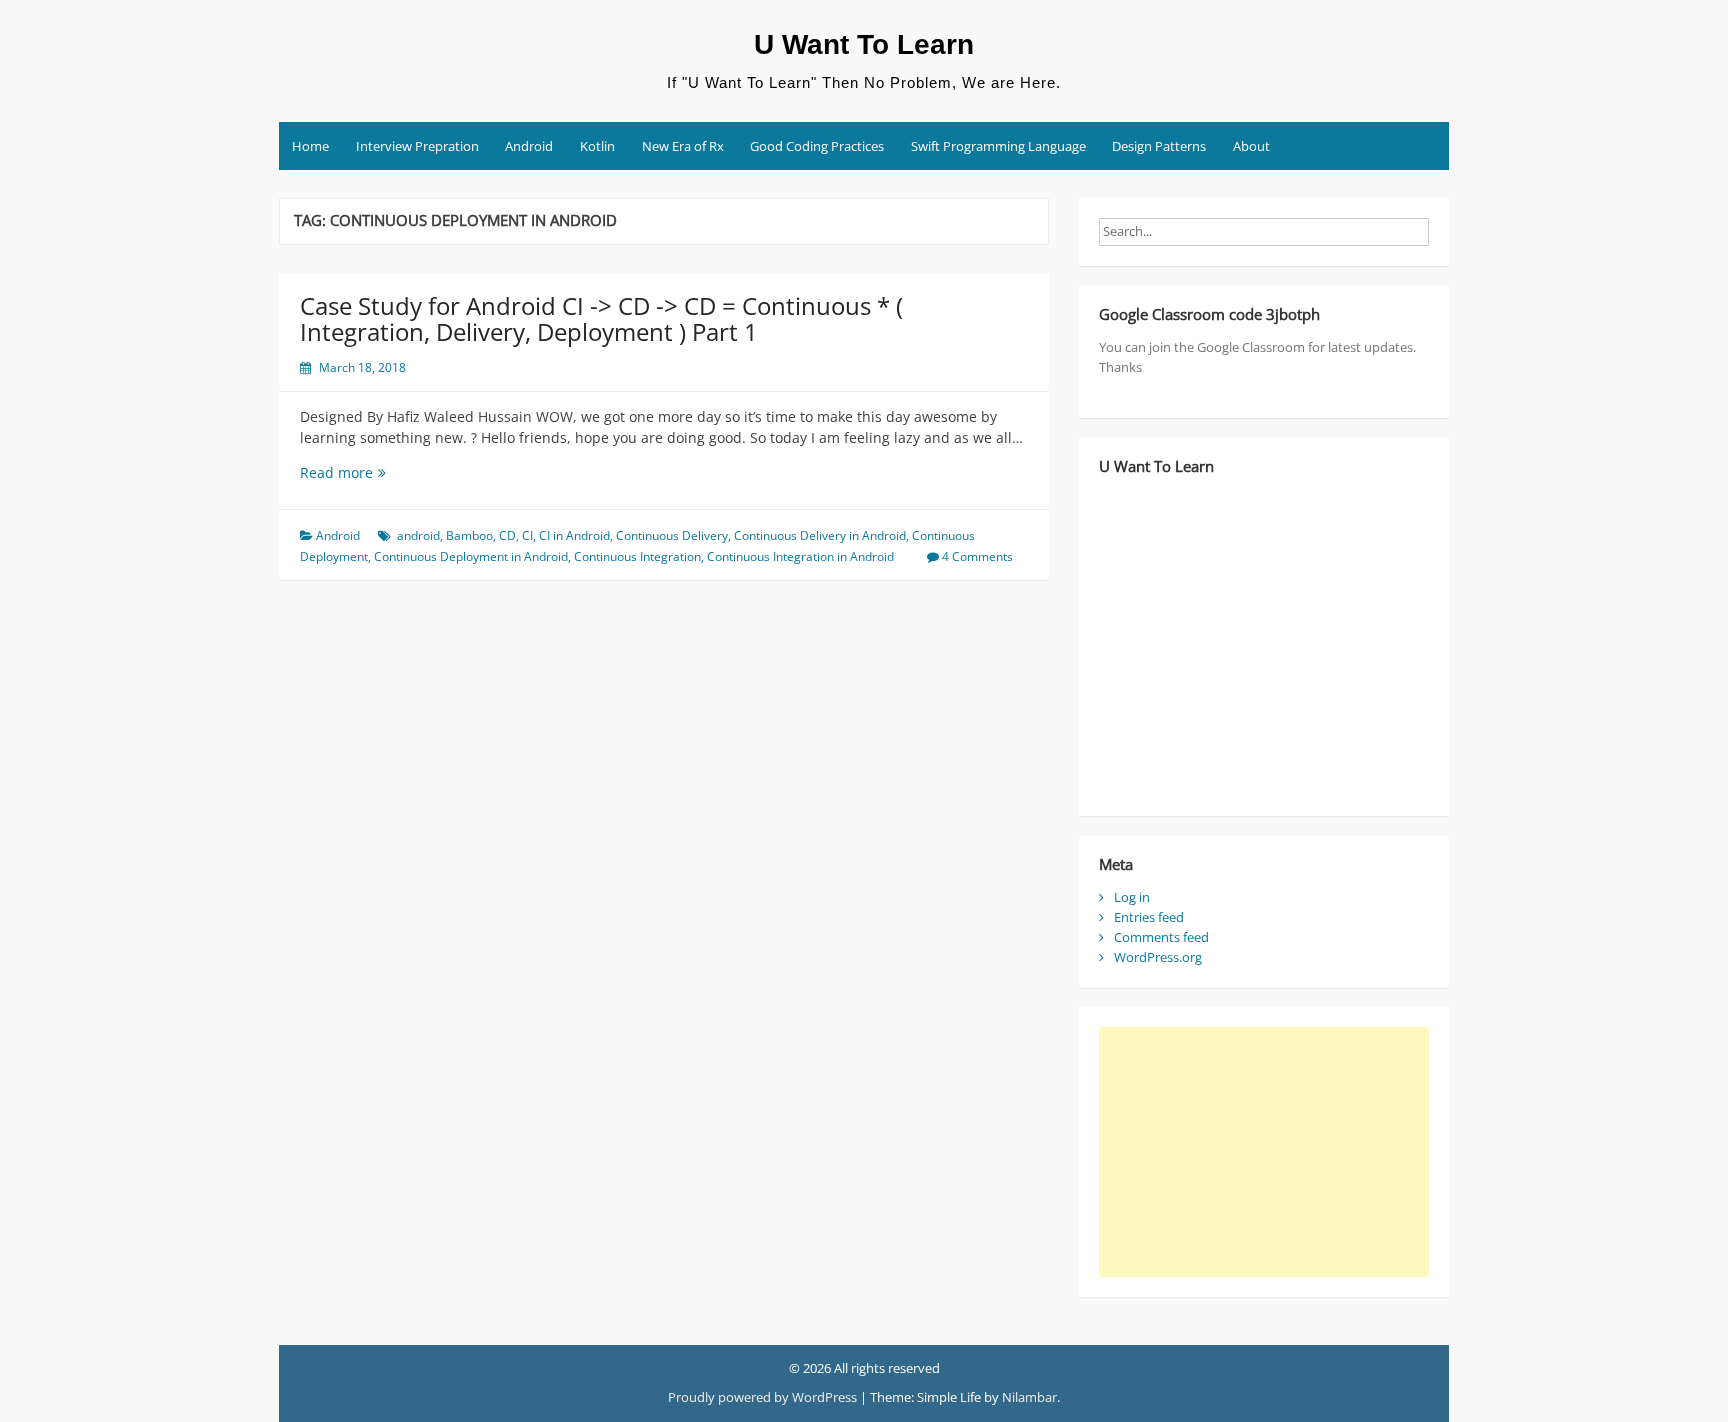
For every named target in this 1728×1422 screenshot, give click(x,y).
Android (529, 146)
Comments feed (1161, 937)
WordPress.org (1158, 957)
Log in (1132, 897)
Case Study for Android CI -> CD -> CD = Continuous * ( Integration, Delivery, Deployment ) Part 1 (601, 318)
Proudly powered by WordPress (762, 1397)
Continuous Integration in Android (800, 556)
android (418, 535)
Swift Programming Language (998, 146)
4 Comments (977, 556)
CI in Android (574, 535)
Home (310, 146)
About (1251, 146)
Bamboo (469, 535)
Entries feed (1149, 917)
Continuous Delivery (672, 535)
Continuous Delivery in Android (820, 535)
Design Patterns (1159, 146)
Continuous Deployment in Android (471, 556)
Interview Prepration (417, 146)
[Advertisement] (1264, 1152)
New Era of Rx (683, 146)
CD (507, 535)
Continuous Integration (637, 556)
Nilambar (1029, 1397)
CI (527, 535)
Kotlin (597, 146)
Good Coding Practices (817, 146)
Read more (376, 472)
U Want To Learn (864, 44)
